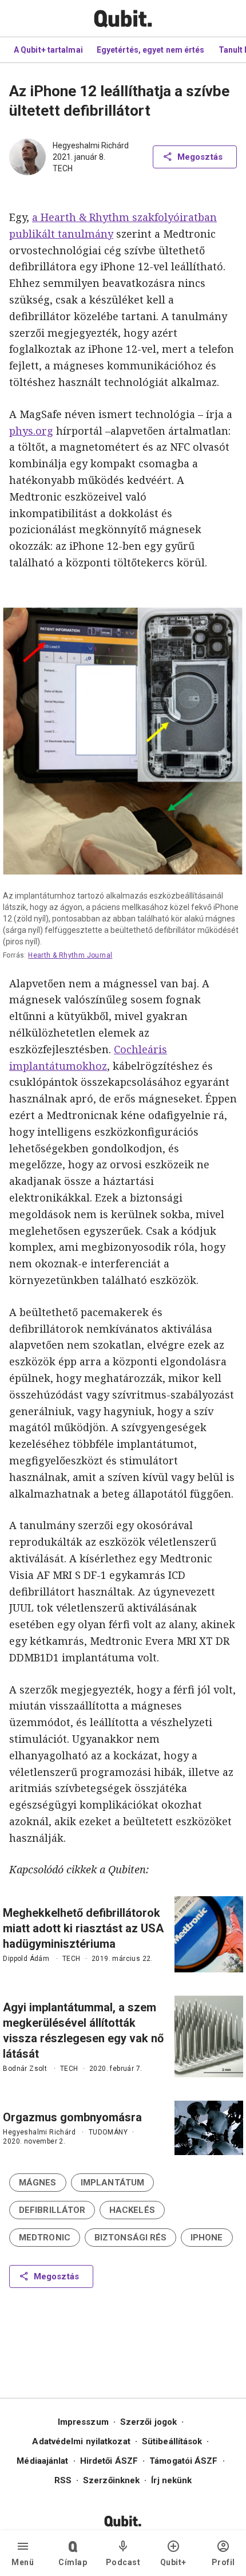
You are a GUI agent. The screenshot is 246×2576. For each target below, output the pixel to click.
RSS (63, 2480)
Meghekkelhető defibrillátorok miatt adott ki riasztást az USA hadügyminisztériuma (83, 1928)
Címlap (73, 2562)
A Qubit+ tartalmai (48, 50)
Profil (223, 2562)
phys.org (31, 431)
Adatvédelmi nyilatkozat (81, 2441)
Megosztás (200, 157)
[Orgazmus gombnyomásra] (209, 2128)
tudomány (108, 2132)
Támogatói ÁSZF (183, 2461)
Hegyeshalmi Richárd (91, 145)
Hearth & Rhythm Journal (71, 955)
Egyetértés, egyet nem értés (151, 50)
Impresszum (83, 2422)
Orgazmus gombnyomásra (72, 2117)
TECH (63, 168)
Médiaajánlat (42, 2461)
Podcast (123, 2562)
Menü (23, 2562)
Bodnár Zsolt (25, 2069)
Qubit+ (173, 2562)
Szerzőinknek (111, 2480)
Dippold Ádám (26, 1959)
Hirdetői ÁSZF (109, 2461)
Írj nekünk (171, 2480)
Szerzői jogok (148, 2422)
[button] (38, 2183)
